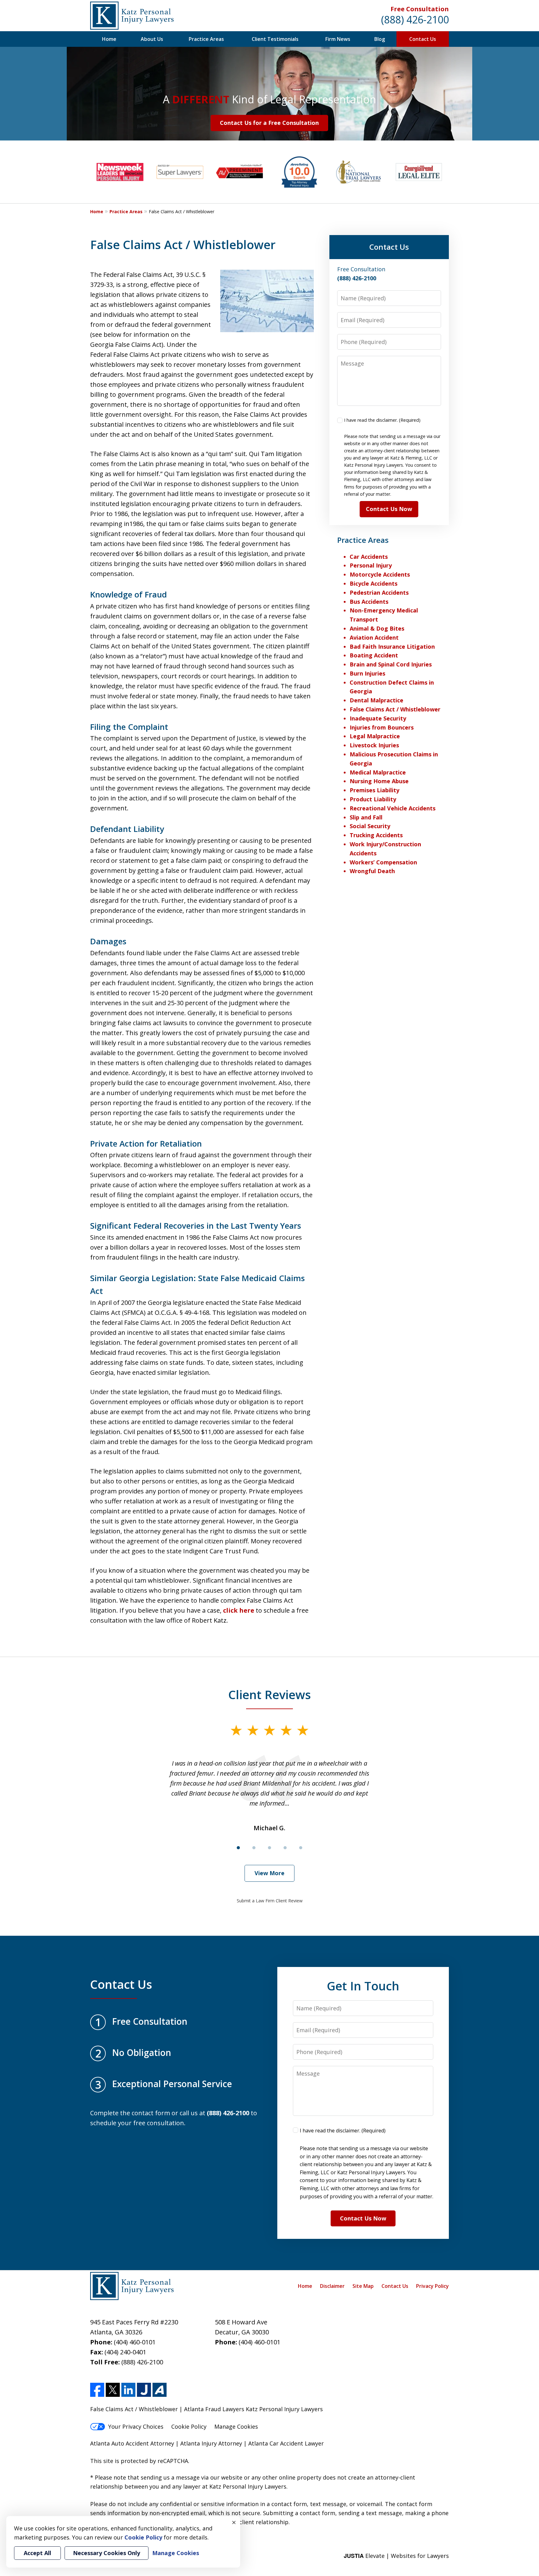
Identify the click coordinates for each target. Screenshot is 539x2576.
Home (109, 39)
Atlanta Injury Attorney (211, 2443)
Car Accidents (369, 557)
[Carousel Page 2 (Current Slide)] (254, 1848)
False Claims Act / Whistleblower (395, 709)
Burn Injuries (367, 673)
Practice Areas (206, 39)
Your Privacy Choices (136, 2426)
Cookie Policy (189, 2426)
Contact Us (423, 39)
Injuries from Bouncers (382, 727)
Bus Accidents (369, 602)
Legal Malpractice (375, 736)
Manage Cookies (236, 2426)
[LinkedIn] (128, 2390)
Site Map (363, 2286)
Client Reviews (270, 1694)
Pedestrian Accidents (379, 592)
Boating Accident (374, 655)
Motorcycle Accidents (380, 574)
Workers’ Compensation (383, 862)
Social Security (370, 826)
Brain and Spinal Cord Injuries (391, 664)
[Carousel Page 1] (238, 1848)
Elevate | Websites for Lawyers (396, 2556)
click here (239, 1610)
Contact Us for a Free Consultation (269, 123)
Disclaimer (332, 2286)
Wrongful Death (372, 871)
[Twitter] (113, 2390)
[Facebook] (97, 2390)
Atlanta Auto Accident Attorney (132, 2443)
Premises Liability (374, 790)
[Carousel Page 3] (269, 1848)
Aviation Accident (374, 637)
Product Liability (373, 799)
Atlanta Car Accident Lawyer (286, 2443)
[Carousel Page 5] (301, 1848)
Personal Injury (371, 565)
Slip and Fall (366, 817)
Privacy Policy (432, 2286)
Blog (380, 39)
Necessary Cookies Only (107, 2553)
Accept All (37, 2553)
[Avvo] (160, 2390)
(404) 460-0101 (135, 2342)
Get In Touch (363, 1986)
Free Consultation (420, 9)
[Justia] (144, 2390)
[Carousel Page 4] (285, 1848)
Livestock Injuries (374, 745)
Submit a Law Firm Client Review (270, 1901)
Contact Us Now (389, 509)
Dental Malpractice (376, 700)
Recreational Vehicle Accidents (393, 808)
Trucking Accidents (376, 835)
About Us (152, 39)
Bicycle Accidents (374, 583)
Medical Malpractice (378, 772)
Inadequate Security (378, 718)
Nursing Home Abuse (379, 781)
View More (269, 1873)
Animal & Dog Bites (377, 628)
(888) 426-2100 (415, 20)
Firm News (338, 39)
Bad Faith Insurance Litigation (392, 646)
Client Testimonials (275, 39)
